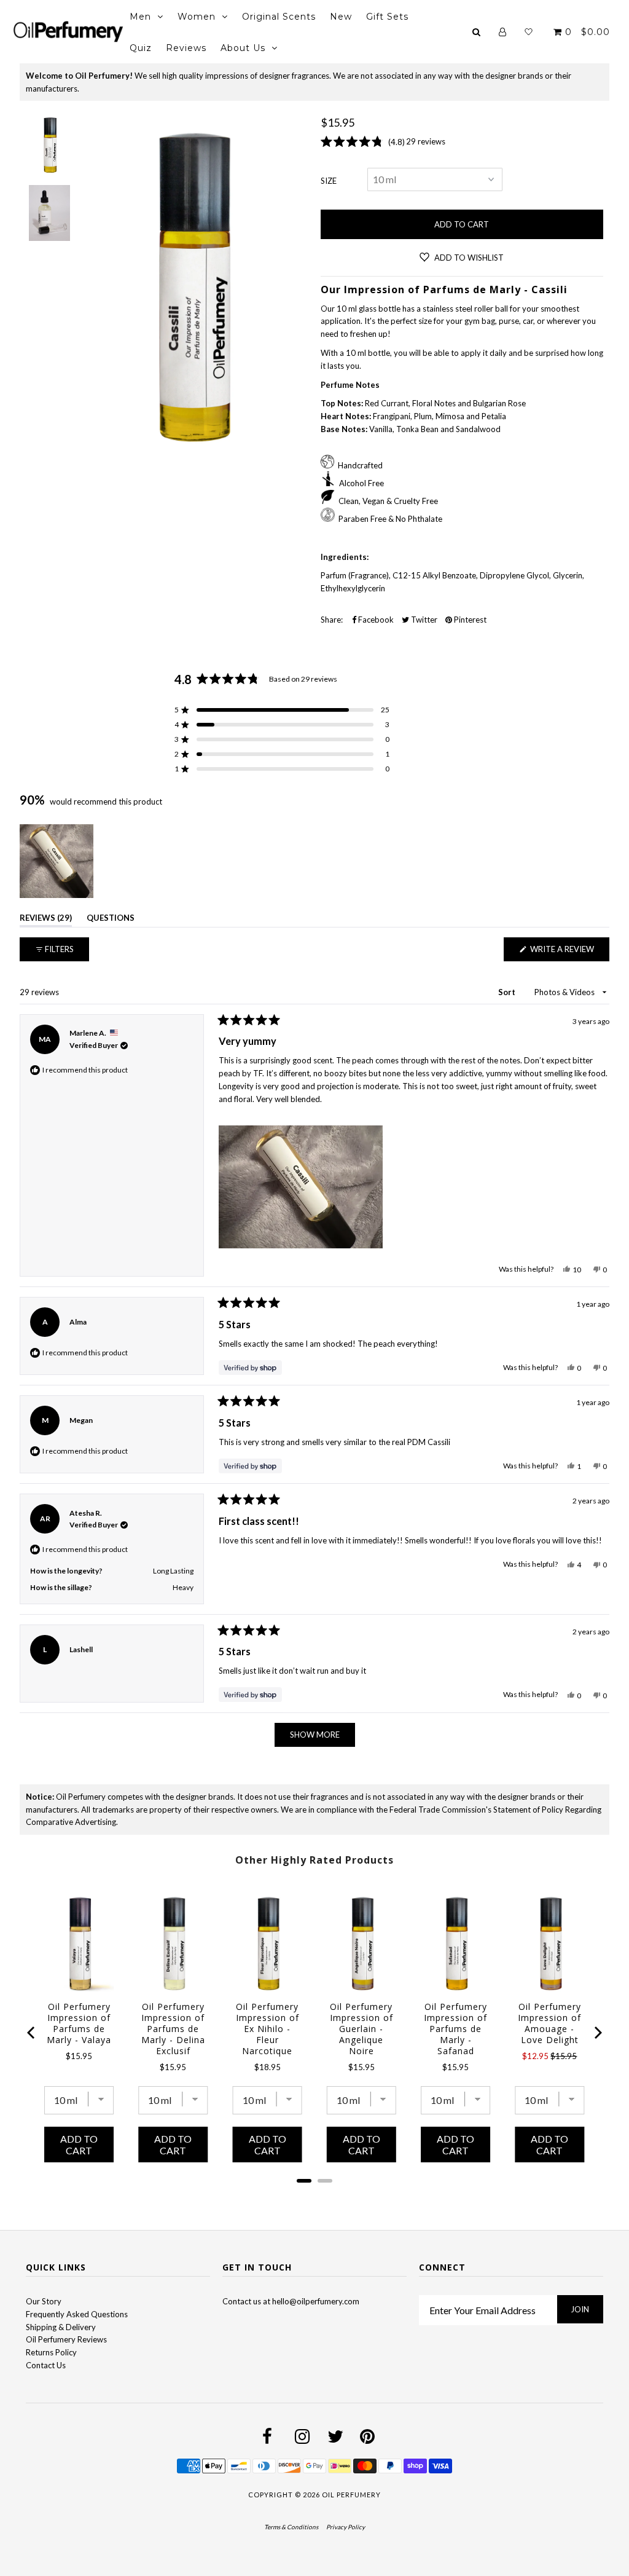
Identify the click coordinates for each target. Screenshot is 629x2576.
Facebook (375, 620)
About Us (243, 48)
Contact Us (46, 2365)
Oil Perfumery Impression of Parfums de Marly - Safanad (455, 2029)
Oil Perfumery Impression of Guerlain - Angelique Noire (361, 2029)
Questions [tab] (111, 920)
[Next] (597, 2033)
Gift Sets (387, 17)
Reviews (186, 48)
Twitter (423, 620)
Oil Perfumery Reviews (66, 2339)
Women (197, 17)
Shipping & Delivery (61, 2327)
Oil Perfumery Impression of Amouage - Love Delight (549, 2023)
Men (140, 17)
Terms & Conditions (291, 2527)
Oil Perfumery (351, 2495)
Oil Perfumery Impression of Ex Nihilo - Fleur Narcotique (268, 2029)
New (341, 17)
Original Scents (279, 17)
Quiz (141, 48)
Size (329, 181)
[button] (282, 710)
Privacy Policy (346, 2527)
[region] (58, 861)
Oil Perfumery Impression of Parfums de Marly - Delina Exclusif (173, 2029)
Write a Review (569, 952)
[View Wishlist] (529, 32)
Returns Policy (51, 2352)
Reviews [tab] (46, 920)
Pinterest (469, 620)
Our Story (44, 2301)
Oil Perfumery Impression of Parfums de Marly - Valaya (79, 2023)
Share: (332, 620)
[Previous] (32, 2033)
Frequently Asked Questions (77, 2314)
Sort (508, 992)
